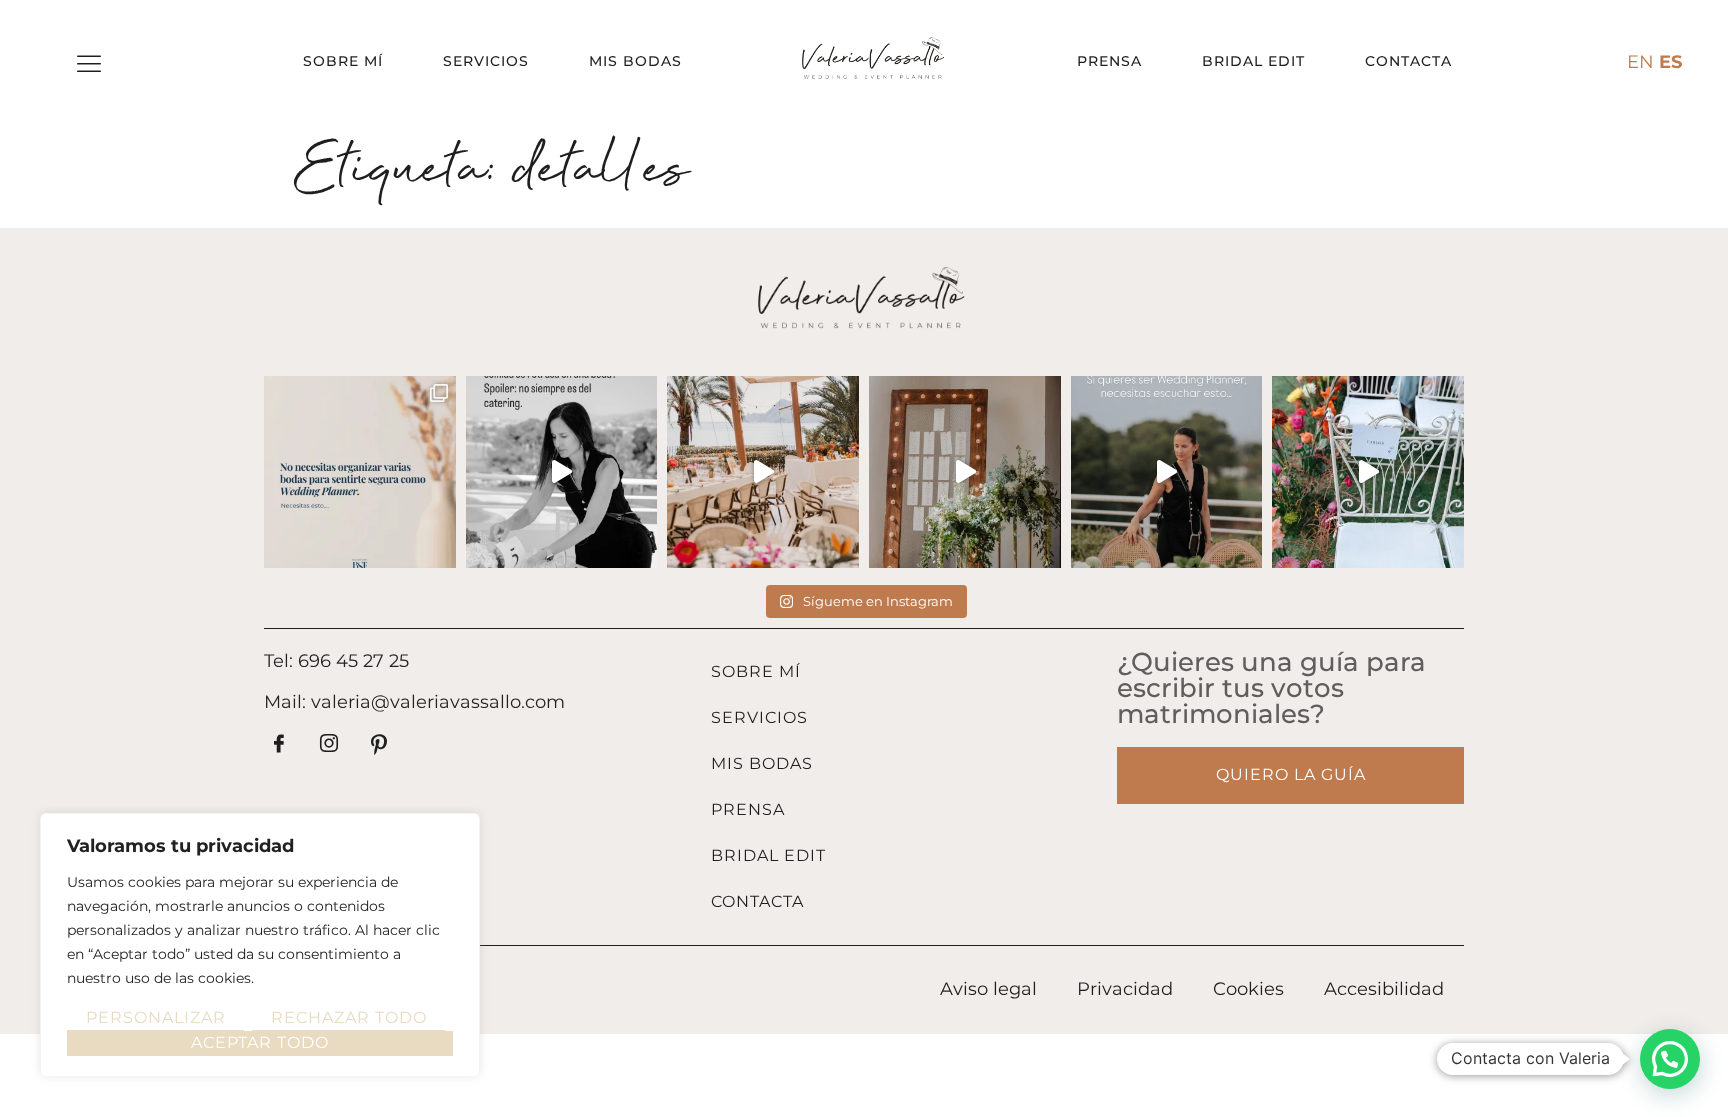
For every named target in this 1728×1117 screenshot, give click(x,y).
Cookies (1248, 989)
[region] (260, 945)
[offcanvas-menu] (89, 64)
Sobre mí (343, 61)
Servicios (486, 61)
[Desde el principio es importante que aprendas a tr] (360, 472)
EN (1640, 62)
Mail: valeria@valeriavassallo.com (414, 702)
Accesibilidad (1384, 989)
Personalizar (156, 1017)
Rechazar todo (349, 1017)
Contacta (1408, 61)
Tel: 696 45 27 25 (336, 661)
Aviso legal (988, 989)
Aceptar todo (260, 1042)
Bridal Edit (1253, 61)
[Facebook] (279, 745)
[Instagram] (329, 745)
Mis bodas (635, 61)
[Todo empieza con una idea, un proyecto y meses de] (763, 472)
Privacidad (1125, 989)
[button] (1670, 1059)
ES (1670, 62)
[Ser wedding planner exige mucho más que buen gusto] (1167, 472)
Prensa (1109, 61)
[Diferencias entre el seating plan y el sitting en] (965, 472)
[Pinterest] (379, 745)
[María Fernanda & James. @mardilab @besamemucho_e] (1368, 472)
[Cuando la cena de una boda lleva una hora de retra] (562, 472)
